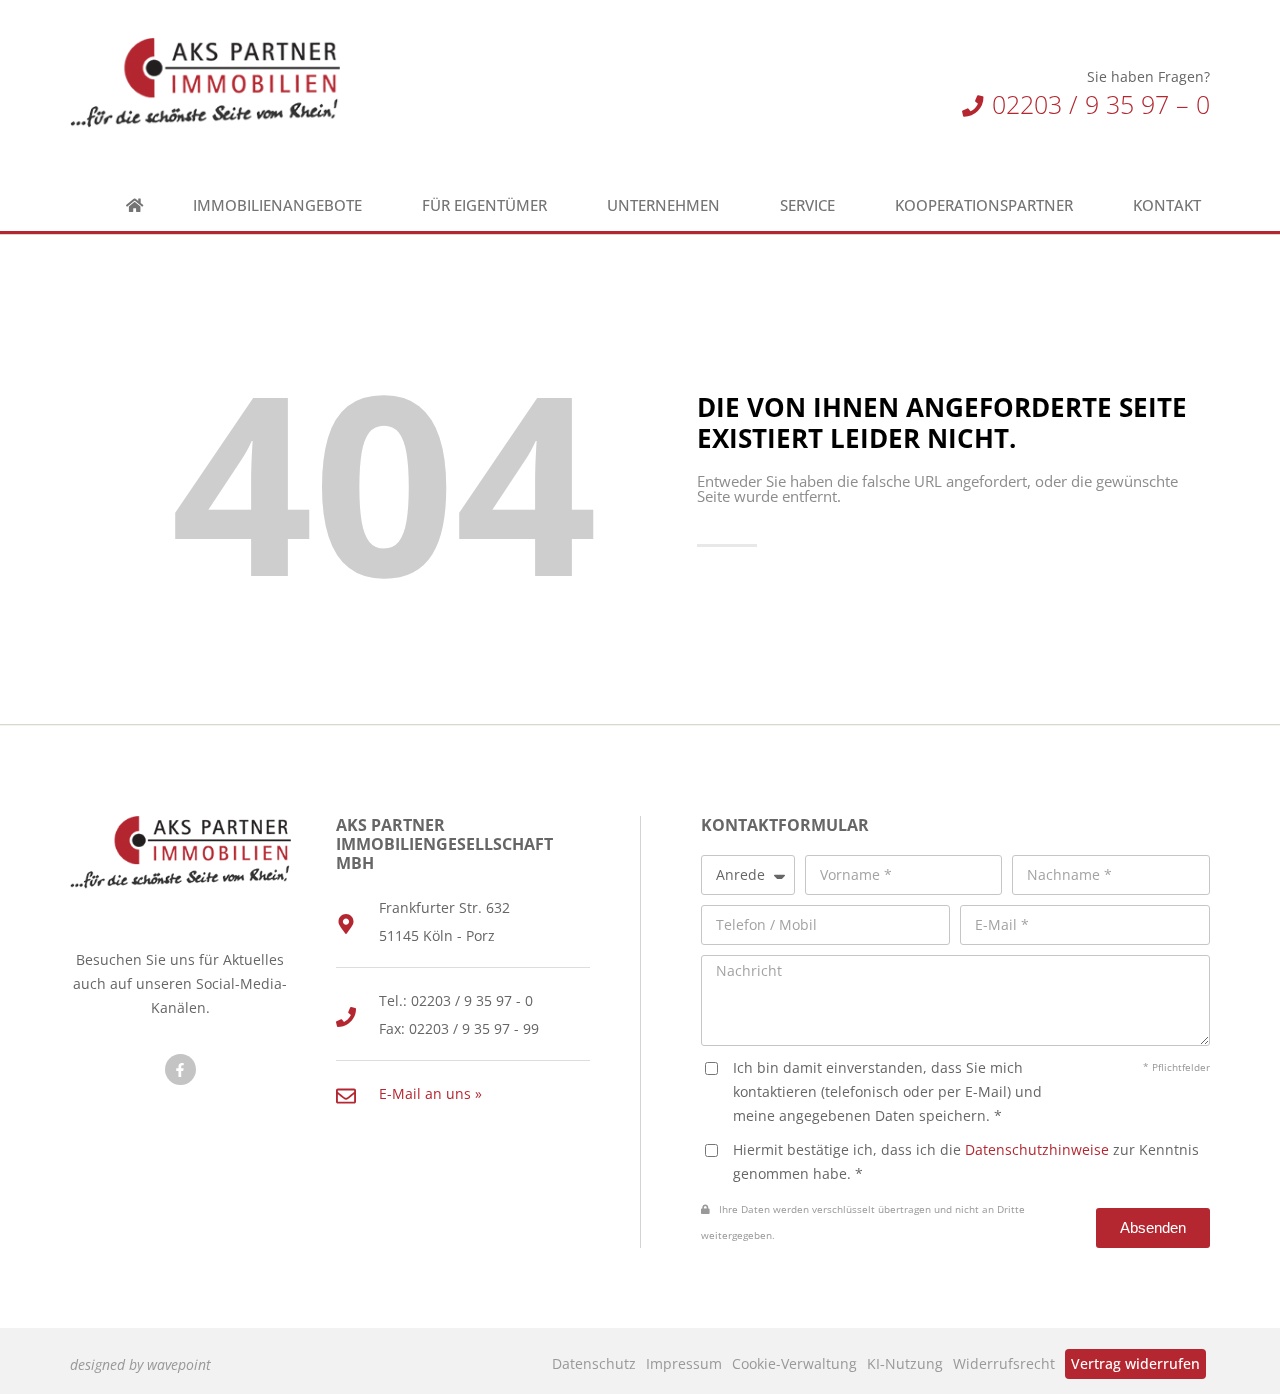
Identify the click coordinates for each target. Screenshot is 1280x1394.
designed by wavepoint (140, 1364)
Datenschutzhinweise (1037, 1149)
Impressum (684, 1363)
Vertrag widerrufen (1135, 1363)
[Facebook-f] (180, 1069)
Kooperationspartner (984, 205)
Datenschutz (594, 1363)
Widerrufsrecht (1004, 1363)
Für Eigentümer (484, 205)
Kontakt (1167, 205)
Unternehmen (663, 205)
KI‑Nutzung (905, 1363)
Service (807, 205)
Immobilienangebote (277, 205)
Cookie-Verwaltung (794, 1363)
